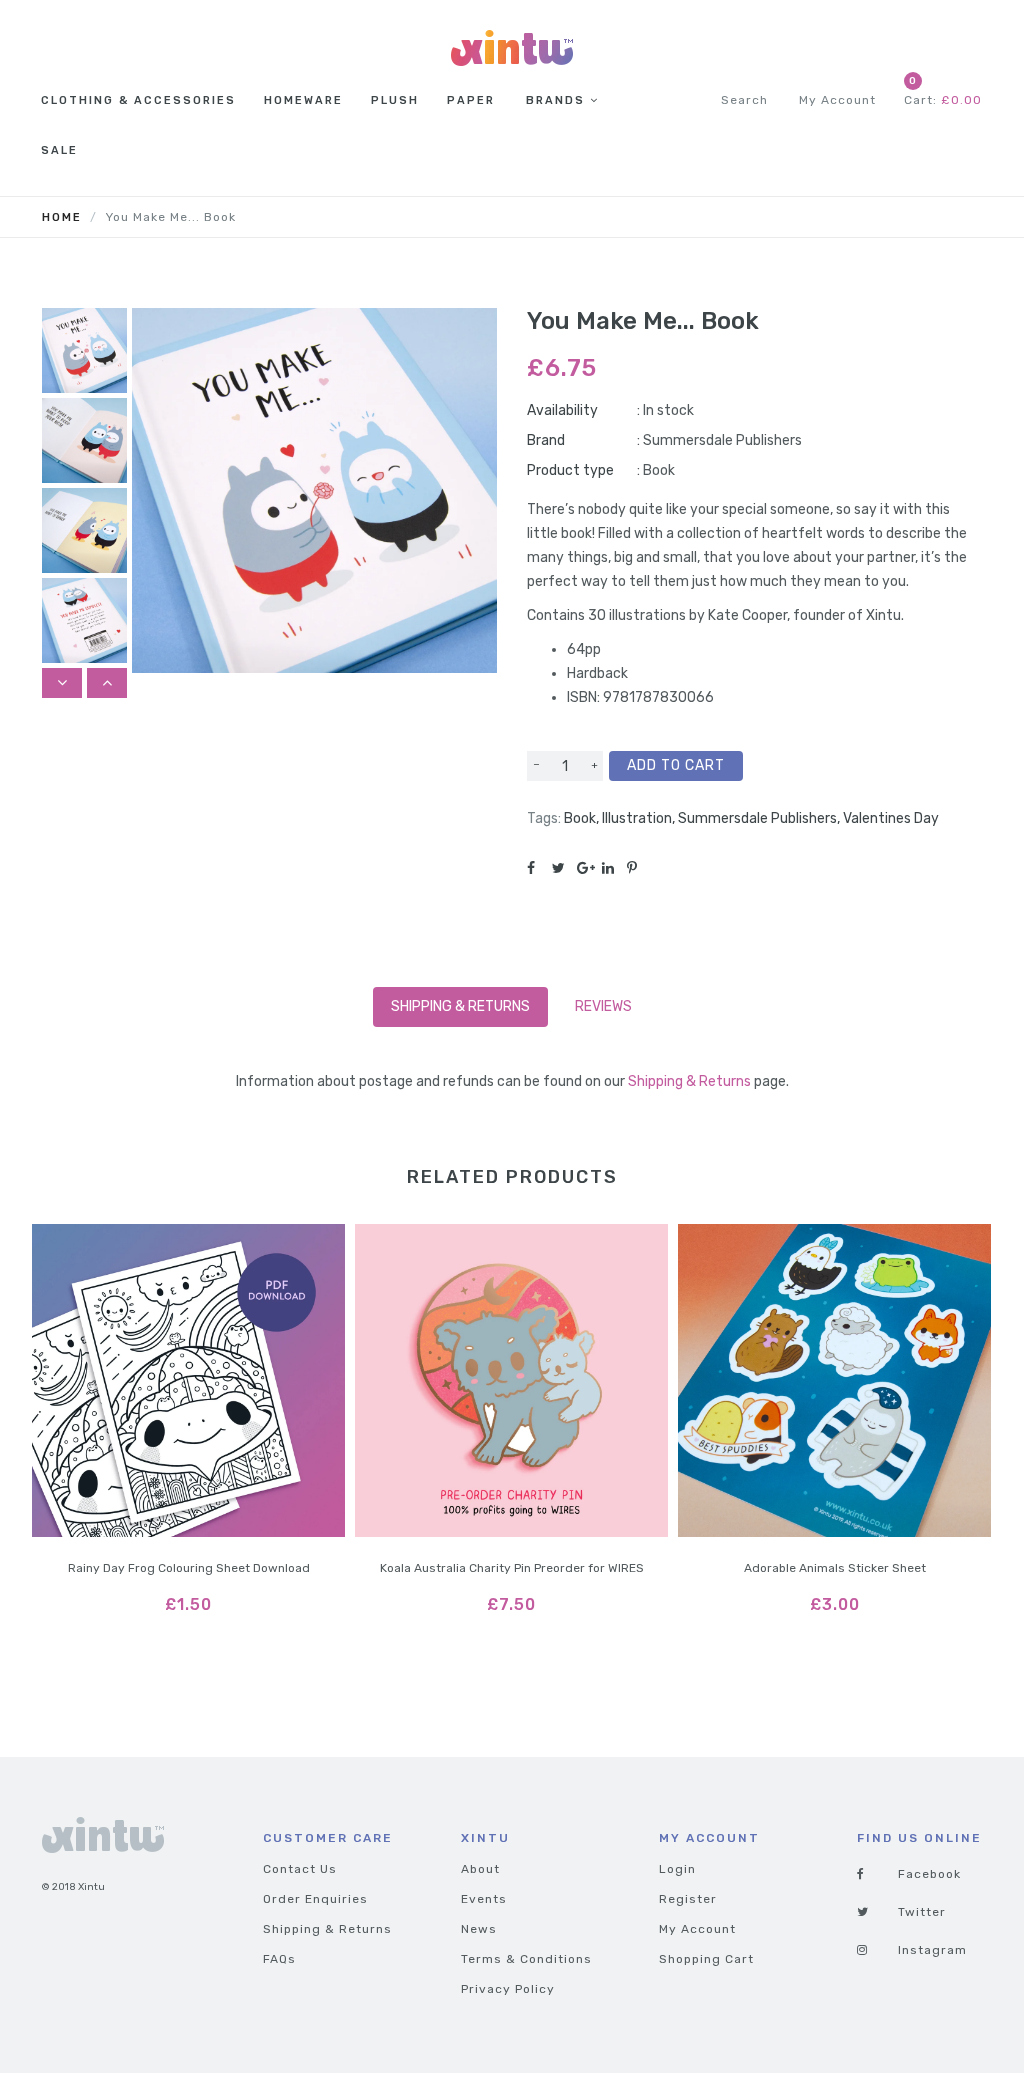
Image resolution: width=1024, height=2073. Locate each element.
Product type (570, 470)
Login (677, 1869)
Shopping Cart (706, 1959)
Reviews (603, 1006)
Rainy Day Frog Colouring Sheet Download (189, 1568)
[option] (84, 353)
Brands (555, 100)
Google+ (589, 868)
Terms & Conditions (526, 1959)
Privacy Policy (508, 1989)
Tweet (564, 868)
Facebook (539, 868)
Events (484, 1899)
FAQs (279, 1959)
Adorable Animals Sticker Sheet (835, 1568)
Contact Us (300, 1869)
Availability (562, 410)
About (480, 1869)
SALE (59, 150)
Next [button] (107, 683)
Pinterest (639, 868)
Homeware (303, 100)
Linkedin (614, 868)
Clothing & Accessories (138, 100)
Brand (546, 440)
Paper (471, 100)
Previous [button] (62, 683)
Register (688, 1899)
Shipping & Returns (460, 1006)
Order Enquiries (315, 1899)
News (479, 1929)
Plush (395, 100)
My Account (697, 1929)
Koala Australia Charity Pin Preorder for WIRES (512, 1568)
